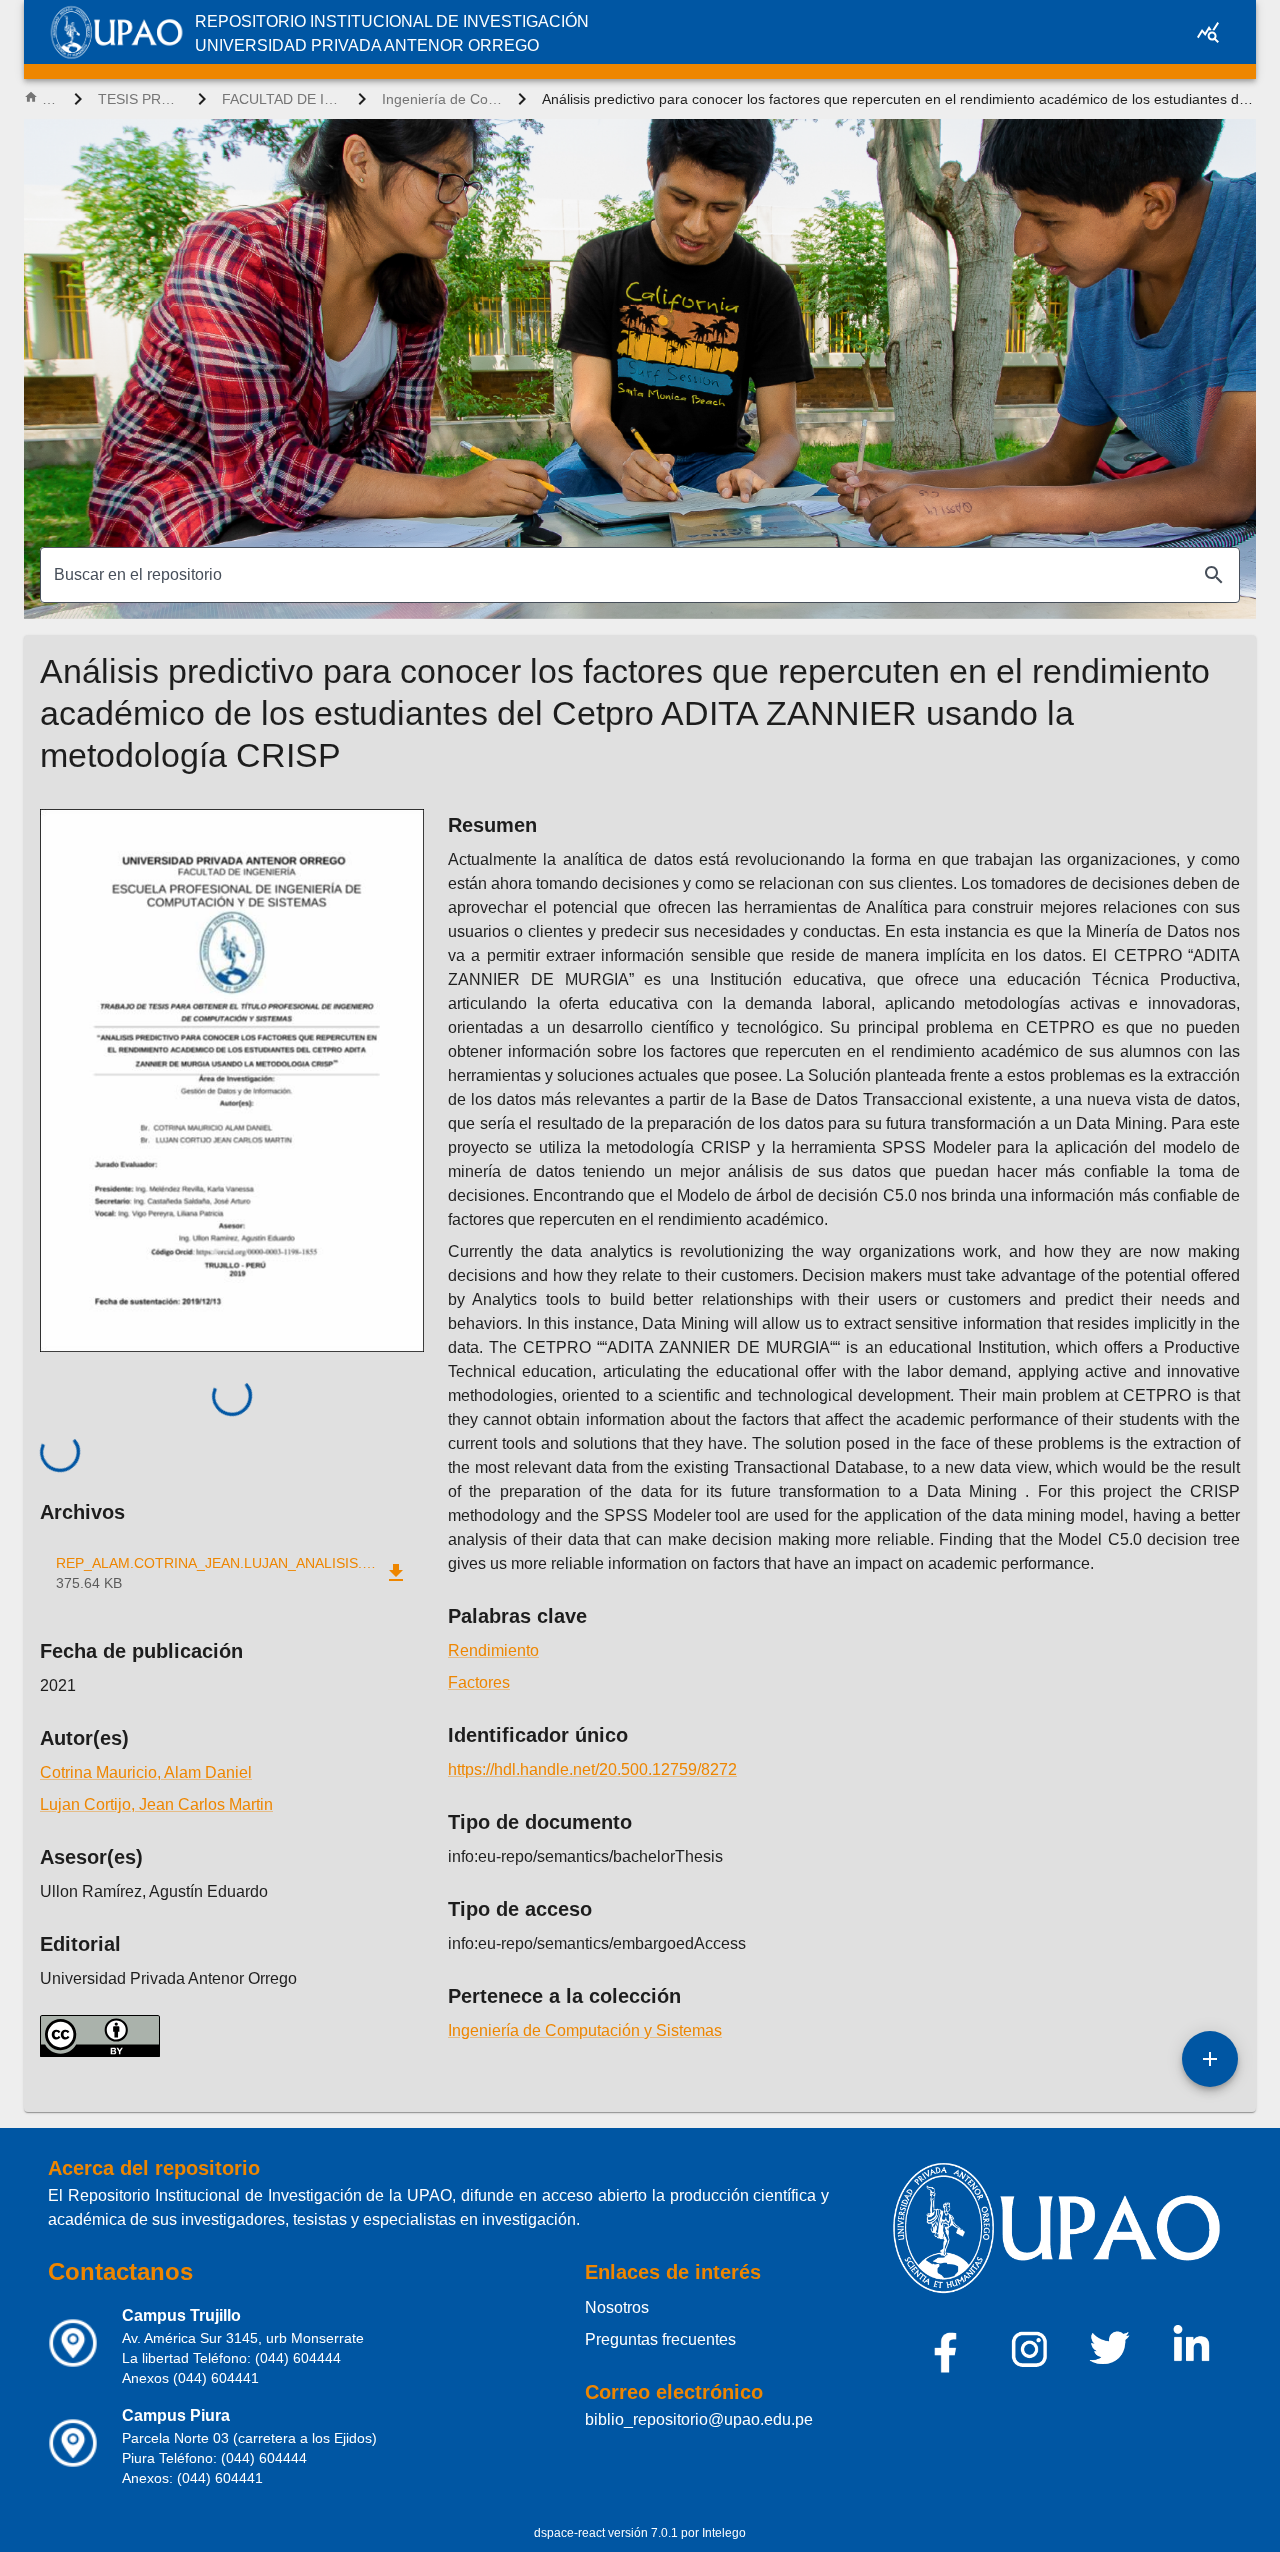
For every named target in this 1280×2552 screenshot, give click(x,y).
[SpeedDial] (1210, 2059)
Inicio (50, 99)
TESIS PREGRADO (139, 99)
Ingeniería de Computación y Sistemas (442, 99)
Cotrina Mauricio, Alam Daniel (146, 1772)
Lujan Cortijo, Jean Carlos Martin (156, 1804)
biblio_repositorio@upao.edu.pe (699, 2419)
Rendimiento (493, 1650)
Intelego (724, 2533)
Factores (479, 1682)
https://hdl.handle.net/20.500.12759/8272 (592, 1769)
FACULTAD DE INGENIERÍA (282, 99)
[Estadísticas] (1208, 32)
